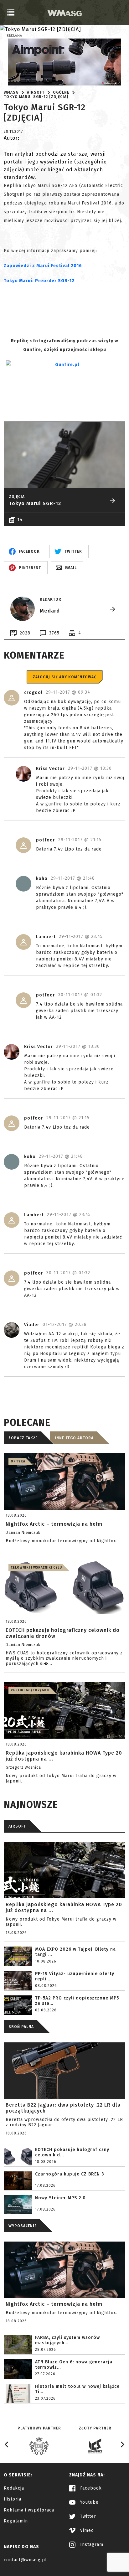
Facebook (90, 2488)
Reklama (15, 36)
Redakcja (14, 2488)
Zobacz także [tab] (23, 1438)
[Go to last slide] (7, 2444)
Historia (13, 2499)
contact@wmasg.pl (25, 2560)
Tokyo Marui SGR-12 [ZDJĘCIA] (36, 97)
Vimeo (86, 2530)
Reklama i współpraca (29, 2510)
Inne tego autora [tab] (74, 1438)
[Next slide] (122, 2444)
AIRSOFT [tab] (17, 1826)
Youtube (89, 2502)
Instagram (91, 2545)
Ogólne (61, 92)
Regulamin (16, 2521)
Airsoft (36, 92)
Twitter (87, 2516)
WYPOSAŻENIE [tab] (23, 2226)
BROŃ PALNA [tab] (21, 2027)
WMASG (11, 92)
